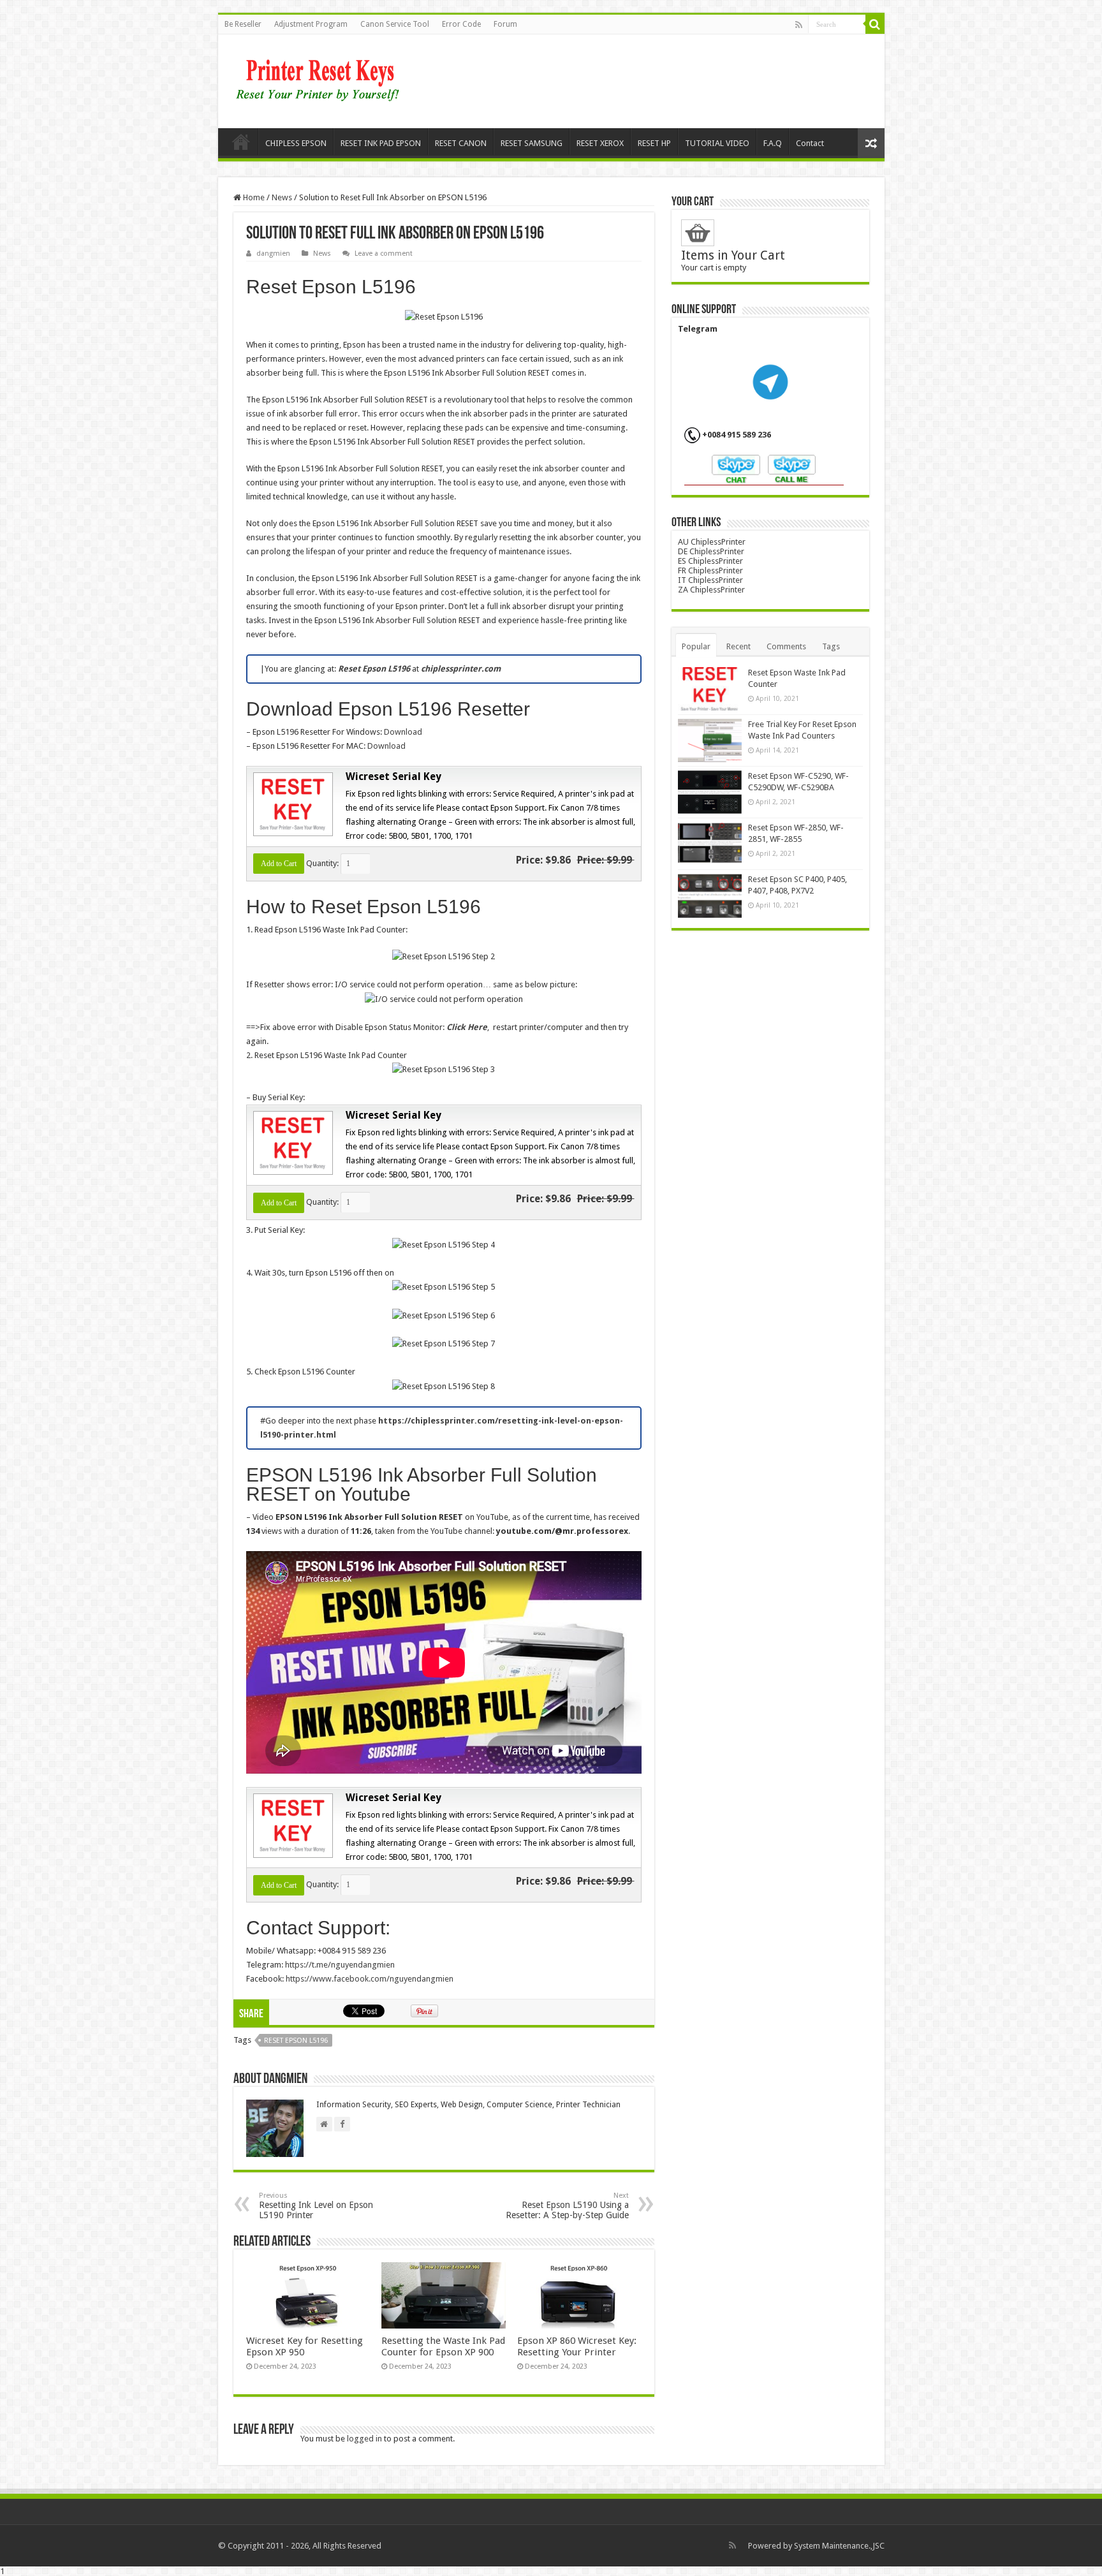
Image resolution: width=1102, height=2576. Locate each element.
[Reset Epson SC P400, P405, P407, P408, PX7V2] (710, 895)
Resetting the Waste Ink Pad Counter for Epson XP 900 (443, 2346)
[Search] (875, 24)
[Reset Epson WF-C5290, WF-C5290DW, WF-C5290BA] (710, 792)
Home (241, 142)
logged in (364, 2439)
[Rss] (799, 25)
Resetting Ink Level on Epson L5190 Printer (316, 2206)
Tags (831, 646)
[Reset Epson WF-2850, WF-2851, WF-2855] (710, 844)
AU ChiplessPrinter (712, 542)
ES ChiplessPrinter (710, 561)
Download (403, 732)
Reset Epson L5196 (296, 2041)
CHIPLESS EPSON (296, 143)
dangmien (273, 254)
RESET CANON (461, 143)
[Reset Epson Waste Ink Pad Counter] (710, 689)
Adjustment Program (311, 24)
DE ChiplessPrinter (711, 551)
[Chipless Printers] (320, 79)
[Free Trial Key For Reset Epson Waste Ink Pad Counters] (710, 740)
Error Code (461, 24)
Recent (738, 646)
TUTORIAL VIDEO (717, 143)
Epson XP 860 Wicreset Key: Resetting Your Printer (577, 2346)
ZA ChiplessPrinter (711, 590)
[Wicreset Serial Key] (291, 803)
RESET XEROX (600, 143)
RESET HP (654, 143)
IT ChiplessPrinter (710, 580)
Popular (696, 646)
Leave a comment (384, 254)
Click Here (467, 1027)
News (282, 197)
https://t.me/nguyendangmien (340, 1965)
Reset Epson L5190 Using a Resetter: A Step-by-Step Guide (567, 2206)
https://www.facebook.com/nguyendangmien (370, 1979)
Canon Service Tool (395, 24)
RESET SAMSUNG (532, 143)
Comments (786, 646)
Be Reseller (243, 24)
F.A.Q (773, 143)
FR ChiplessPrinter (710, 570)
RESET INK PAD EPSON (381, 143)
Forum (505, 24)
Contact (810, 143)
